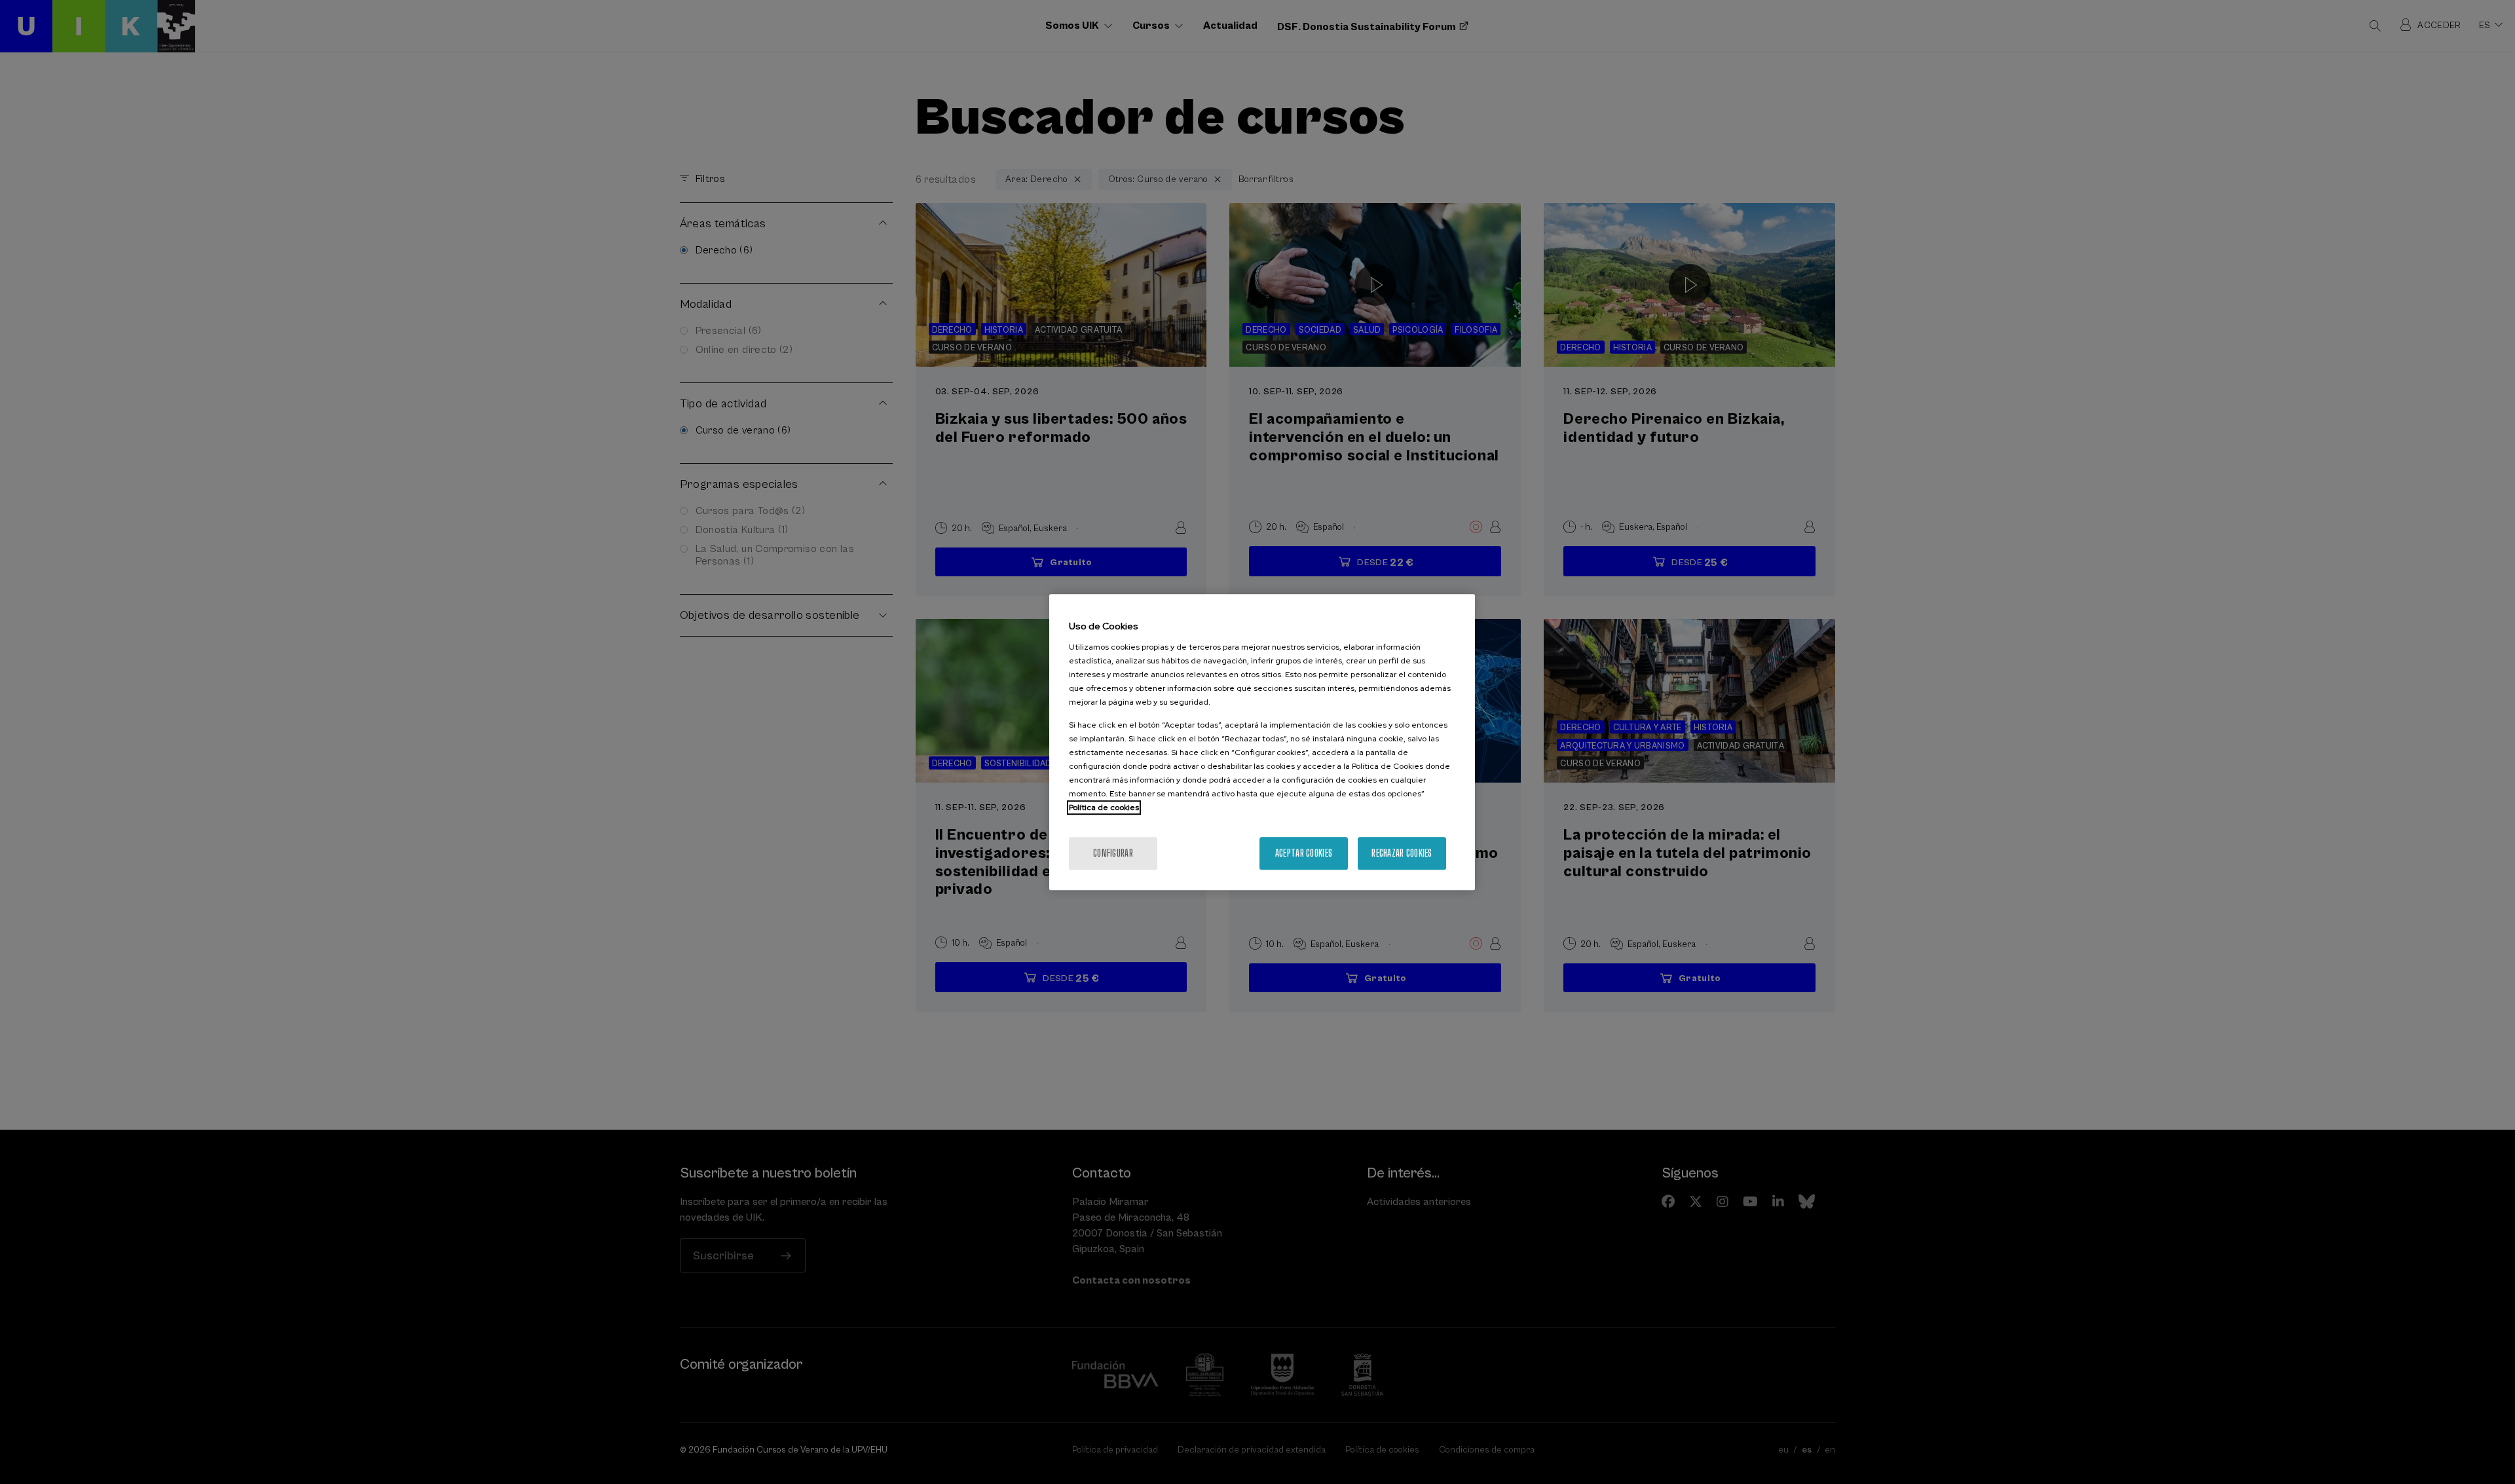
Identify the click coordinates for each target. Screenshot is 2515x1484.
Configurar (1113, 853)
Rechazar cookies (1402, 853)
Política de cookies (1104, 807)
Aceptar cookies (1304, 853)
